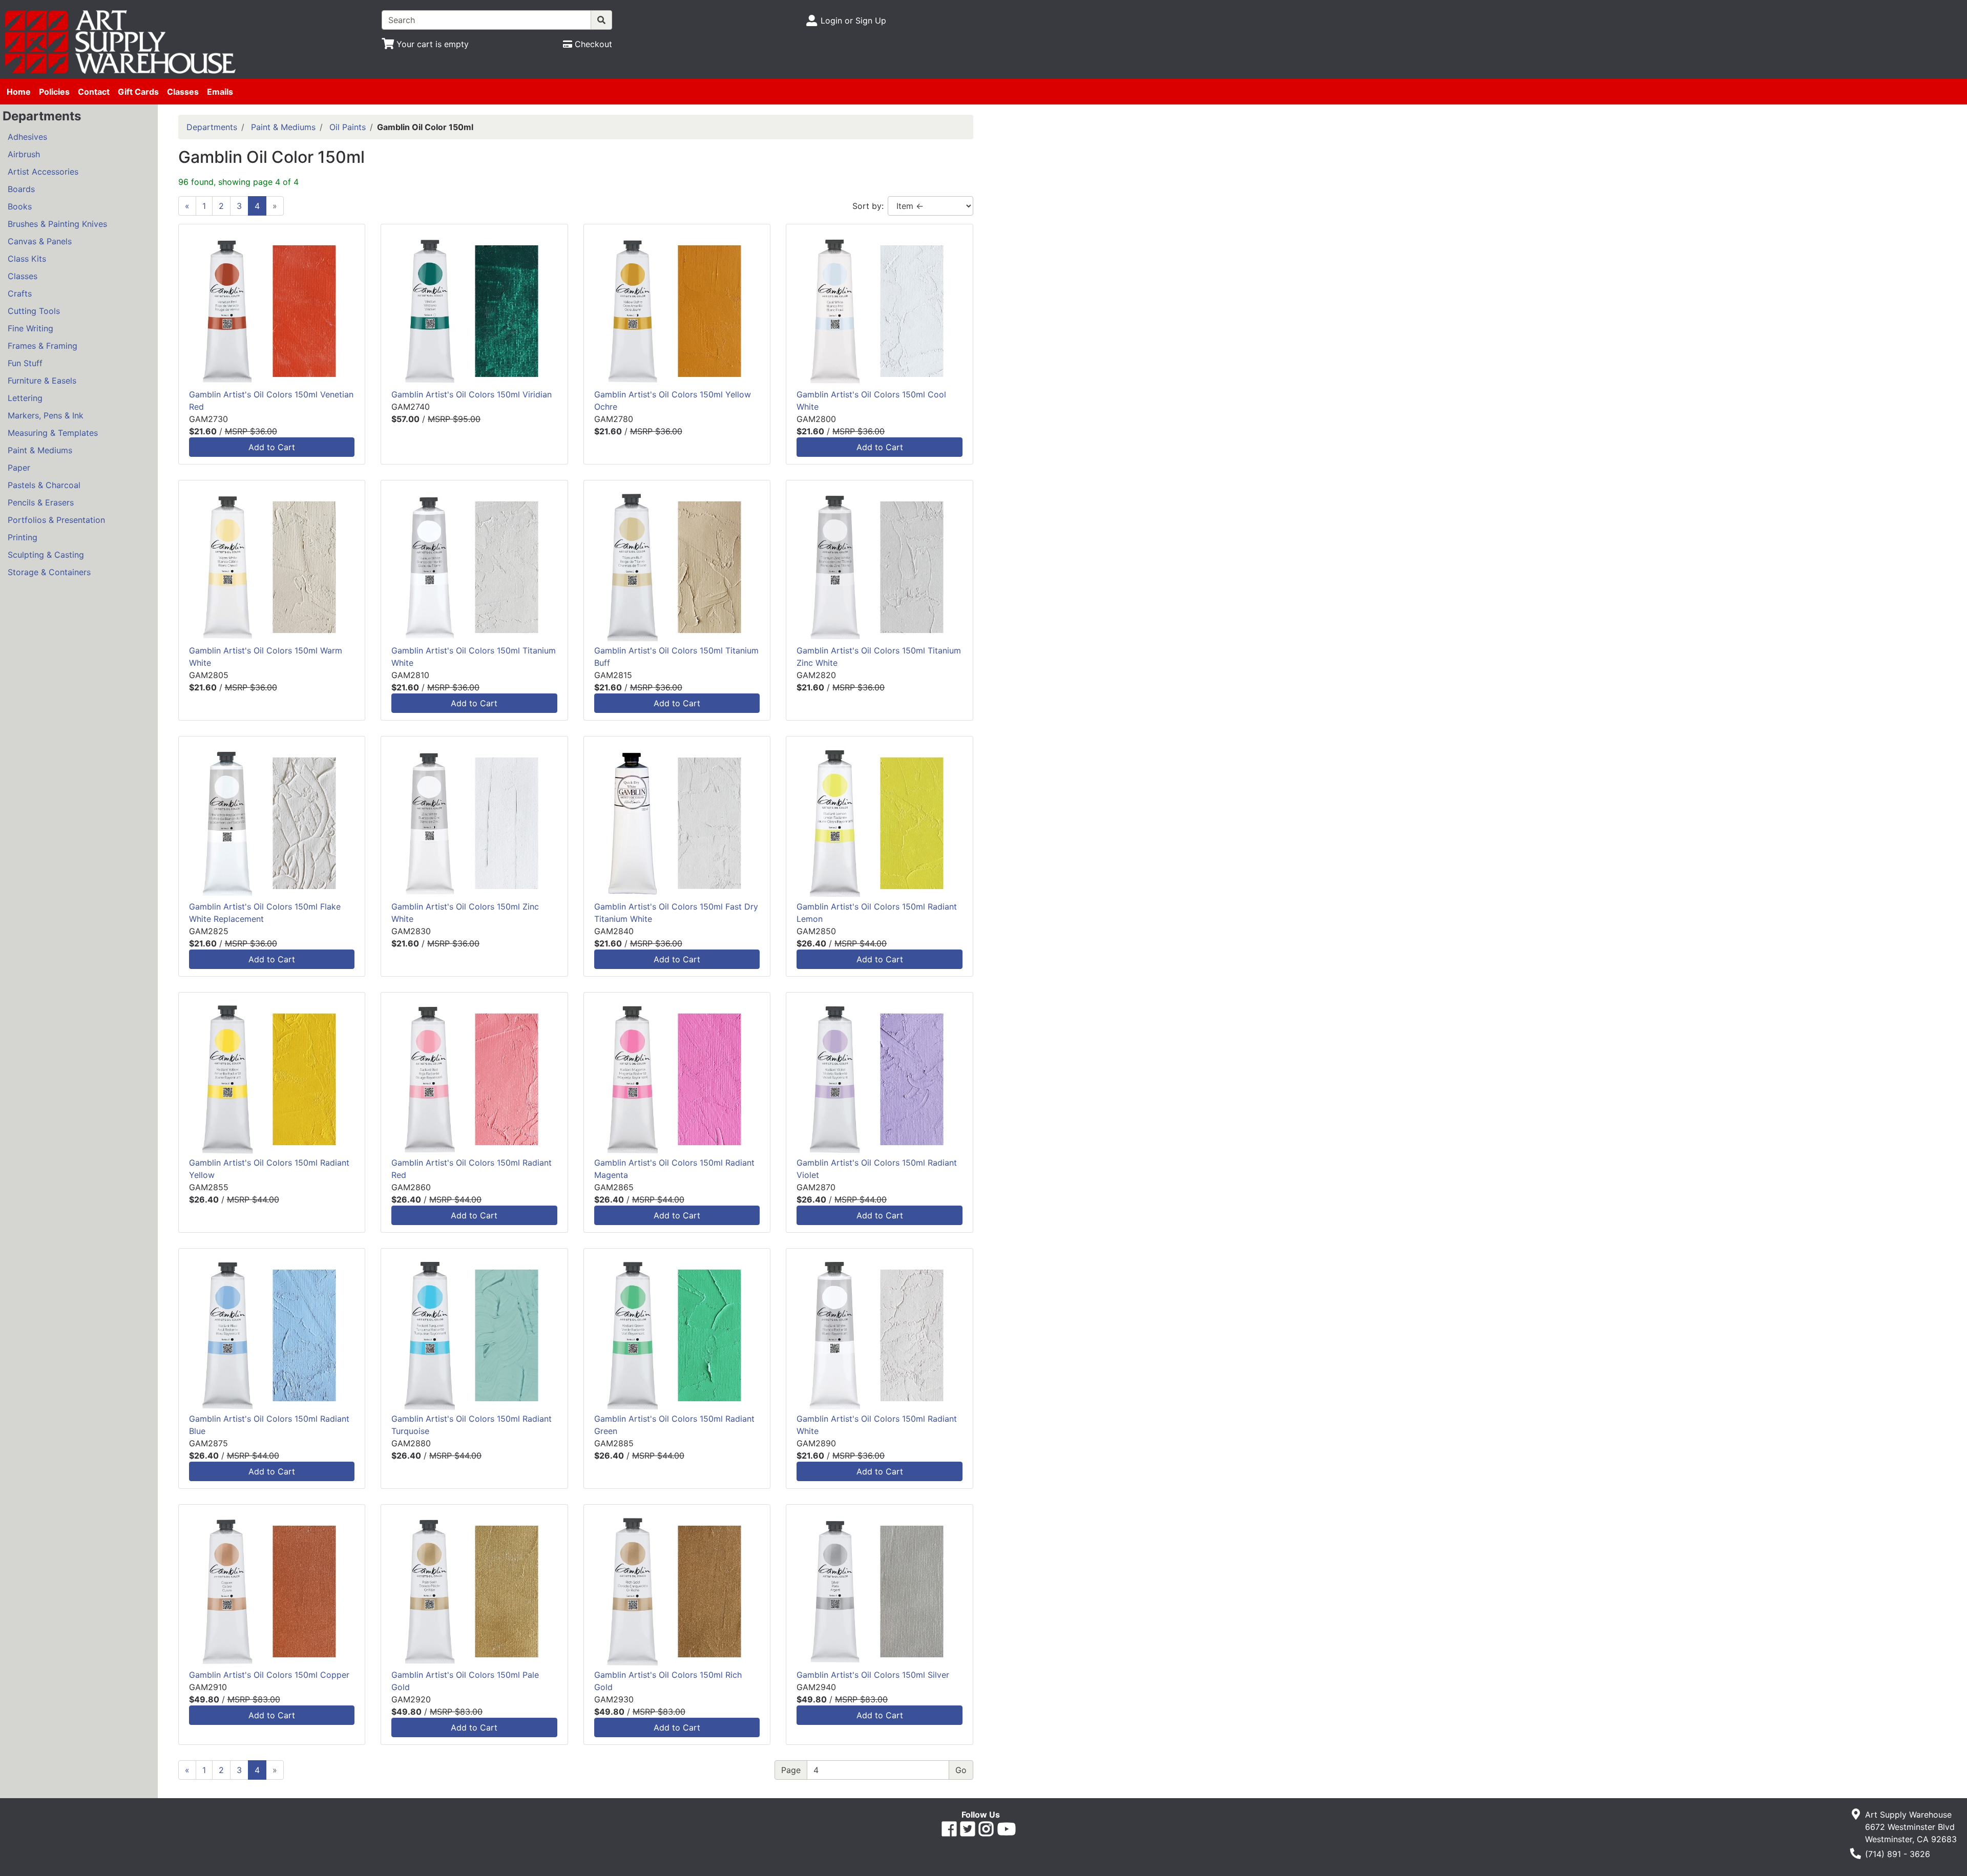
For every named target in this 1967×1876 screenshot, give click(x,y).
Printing (23, 537)
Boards (21, 189)
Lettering (25, 398)
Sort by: (868, 206)
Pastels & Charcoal (44, 485)
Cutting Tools (34, 311)
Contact (94, 92)
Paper (19, 468)
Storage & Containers (49, 572)
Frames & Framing (43, 346)
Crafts (20, 293)
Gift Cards (138, 92)
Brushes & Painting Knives (57, 224)
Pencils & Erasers (41, 502)
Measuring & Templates (53, 433)
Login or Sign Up (853, 20)
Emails (220, 92)
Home (19, 92)
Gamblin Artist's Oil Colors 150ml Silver (873, 1675)
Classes (183, 92)
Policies (54, 92)
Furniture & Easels (42, 381)
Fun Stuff (25, 363)
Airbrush (24, 154)
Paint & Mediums (40, 450)
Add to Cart (272, 447)
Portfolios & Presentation (56, 520)
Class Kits (27, 259)
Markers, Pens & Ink (46, 415)
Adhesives (27, 137)
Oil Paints (348, 127)
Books (20, 206)
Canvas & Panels (40, 241)
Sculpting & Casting (46, 555)
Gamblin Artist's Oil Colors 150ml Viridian (472, 394)
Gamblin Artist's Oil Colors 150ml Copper (269, 1675)
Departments (212, 127)
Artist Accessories (43, 172)
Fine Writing (30, 328)
